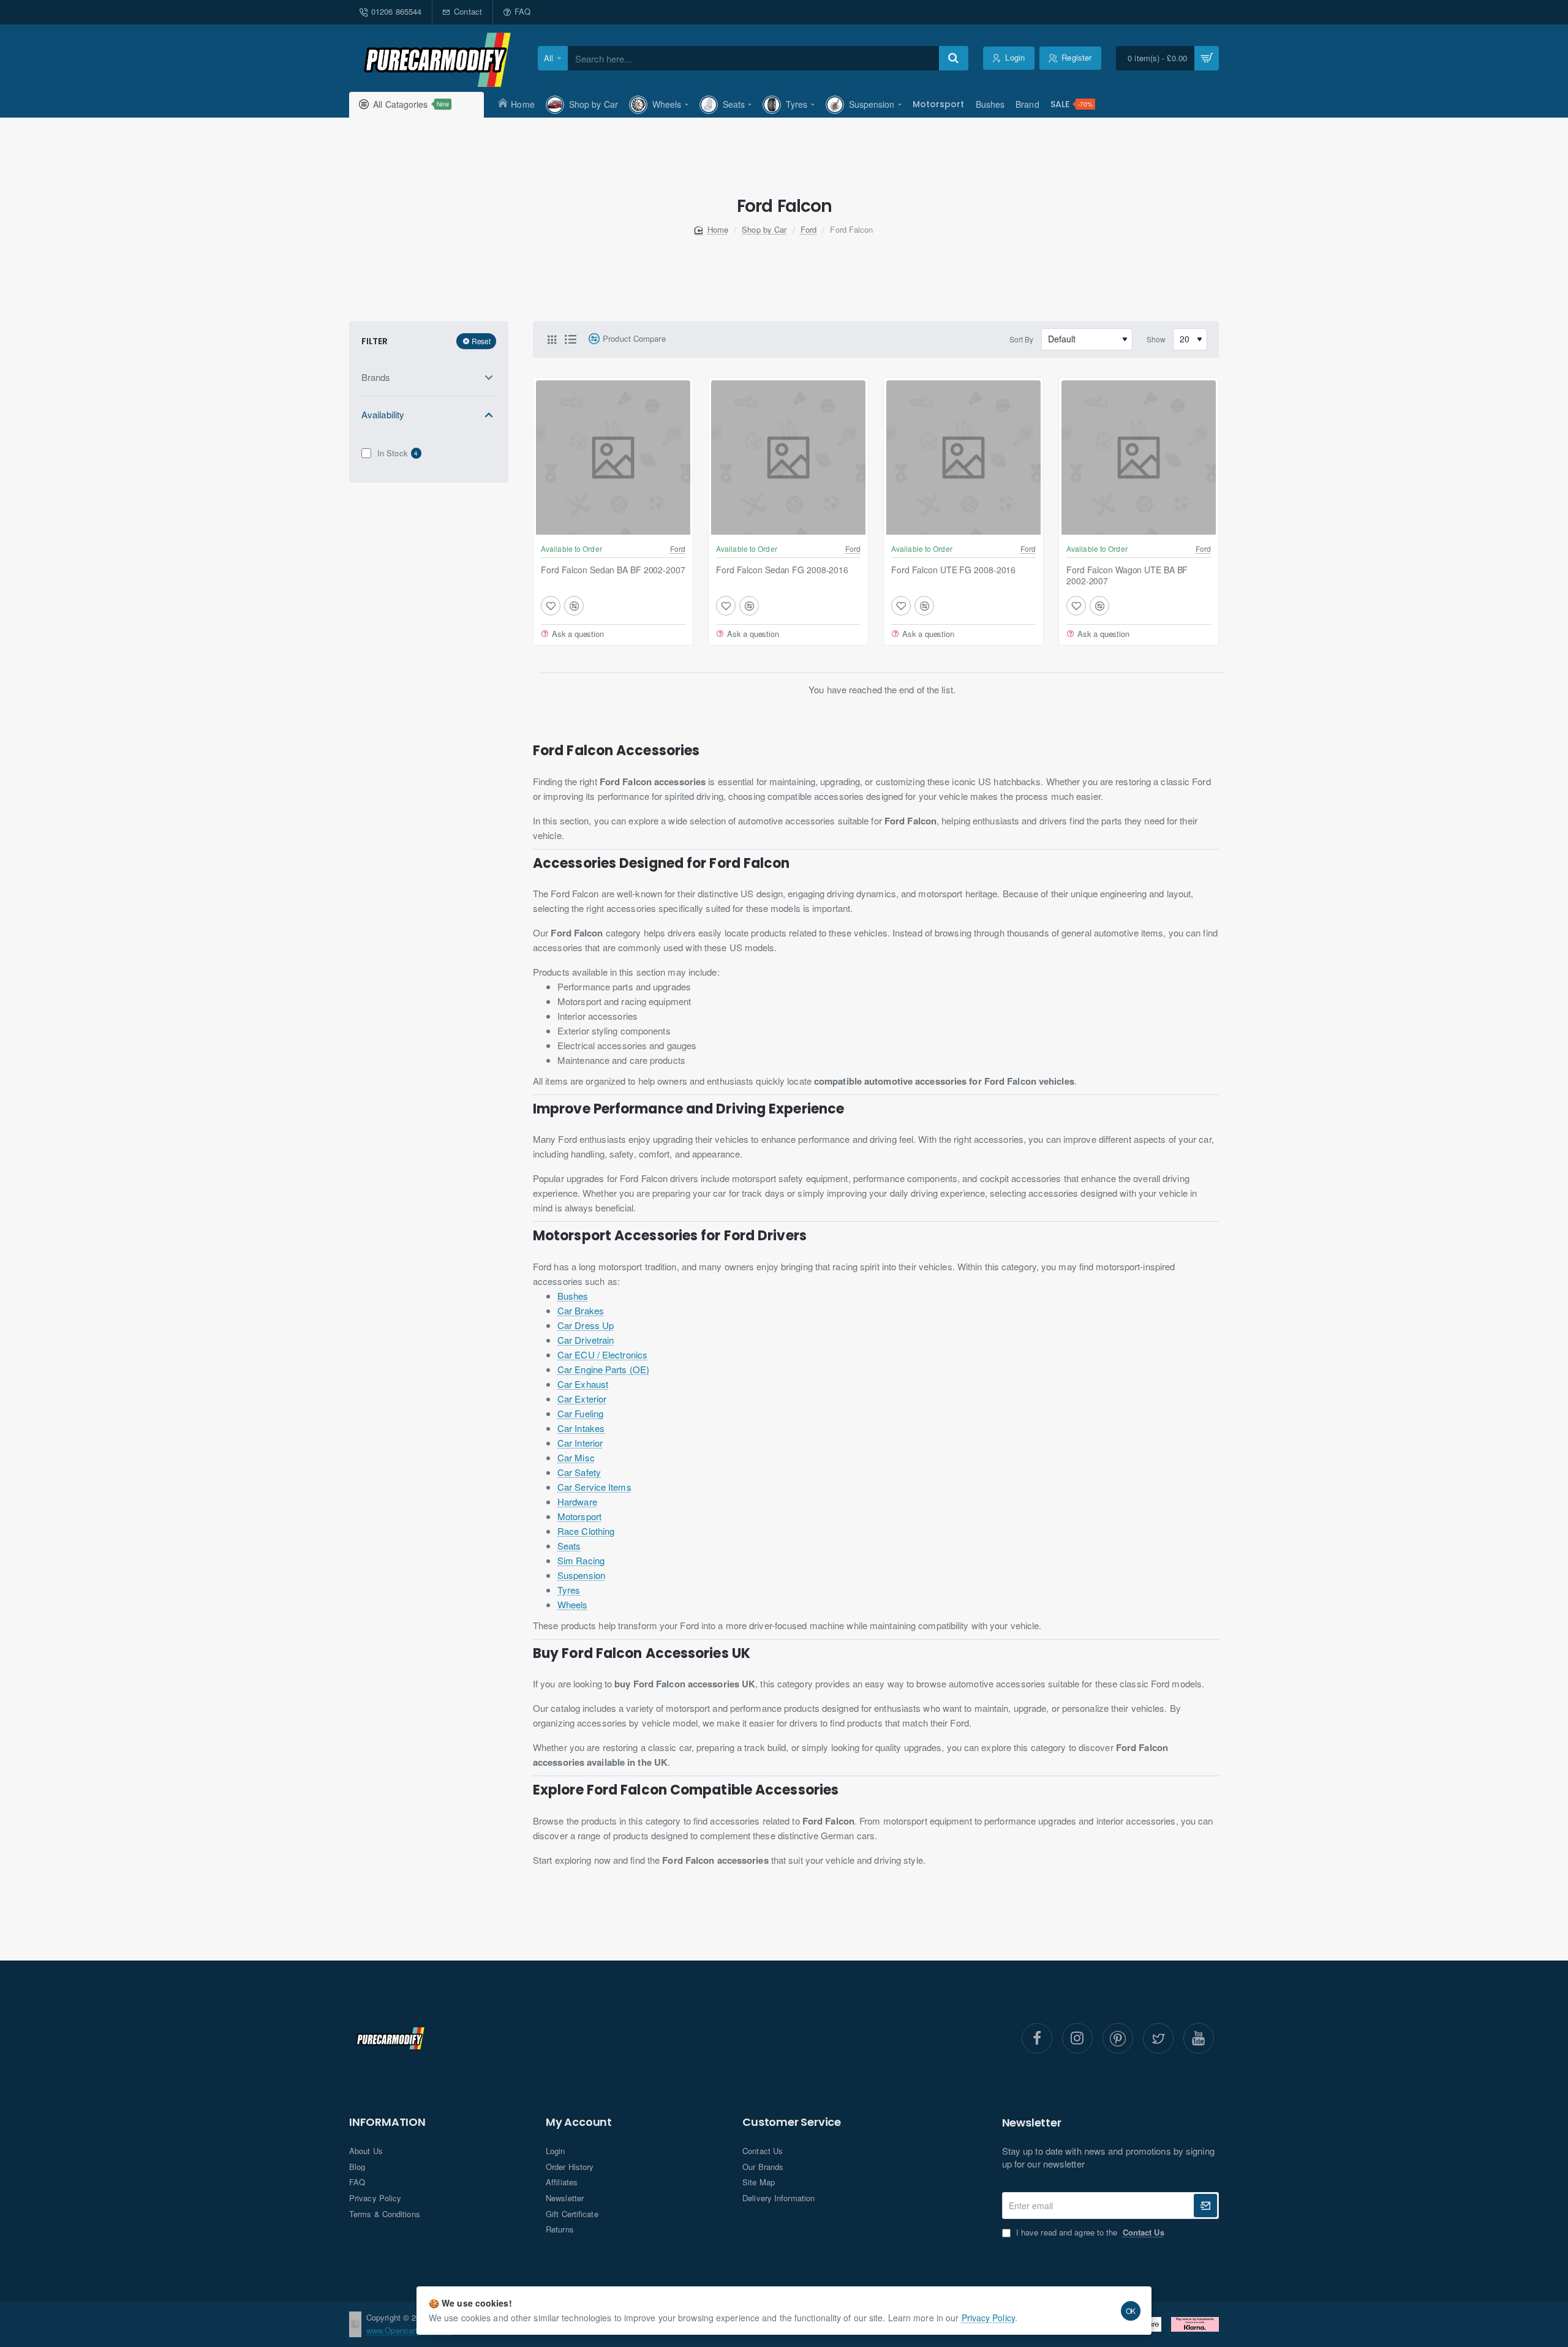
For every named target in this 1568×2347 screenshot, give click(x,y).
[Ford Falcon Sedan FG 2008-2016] (788, 458)
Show (1156, 339)
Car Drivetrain (586, 1340)
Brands (376, 377)
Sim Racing (581, 1560)
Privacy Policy (988, 2318)
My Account (579, 2122)
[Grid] (552, 339)
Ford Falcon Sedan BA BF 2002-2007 (613, 570)
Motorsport (579, 1516)
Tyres (569, 1590)
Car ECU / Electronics (602, 1354)
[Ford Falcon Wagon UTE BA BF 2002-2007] (1139, 458)
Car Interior (580, 1443)
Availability (383, 414)
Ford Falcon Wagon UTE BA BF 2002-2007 (1127, 575)
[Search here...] (954, 58)
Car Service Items (594, 1487)
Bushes (573, 1296)
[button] (551, 606)
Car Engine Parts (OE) (603, 1369)
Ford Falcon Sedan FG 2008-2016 (782, 570)
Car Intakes (581, 1428)
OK (1131, 2311)
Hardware (577, 1501)
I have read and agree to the (1089, 2232)
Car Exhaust (583, 1384)
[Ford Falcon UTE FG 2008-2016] (963, 458)
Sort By (1022, 339)
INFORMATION (387, 2122)
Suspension (581, 1575)
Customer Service (792, 2122)
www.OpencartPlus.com (409, 2330)
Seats (569, 1546)
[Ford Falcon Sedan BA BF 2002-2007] (613, 458)
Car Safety (579, 1472)
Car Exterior (582, 1399)
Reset (481, 341)
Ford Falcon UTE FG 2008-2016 (953, 570)
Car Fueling (580, 1413)
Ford (809, 229)
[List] (570, 339)
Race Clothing (586, 1531)
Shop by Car (764, 229)
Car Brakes (581, 1310)
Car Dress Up (586, 1325)
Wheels (573, 1604)
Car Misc (576, 1457)
